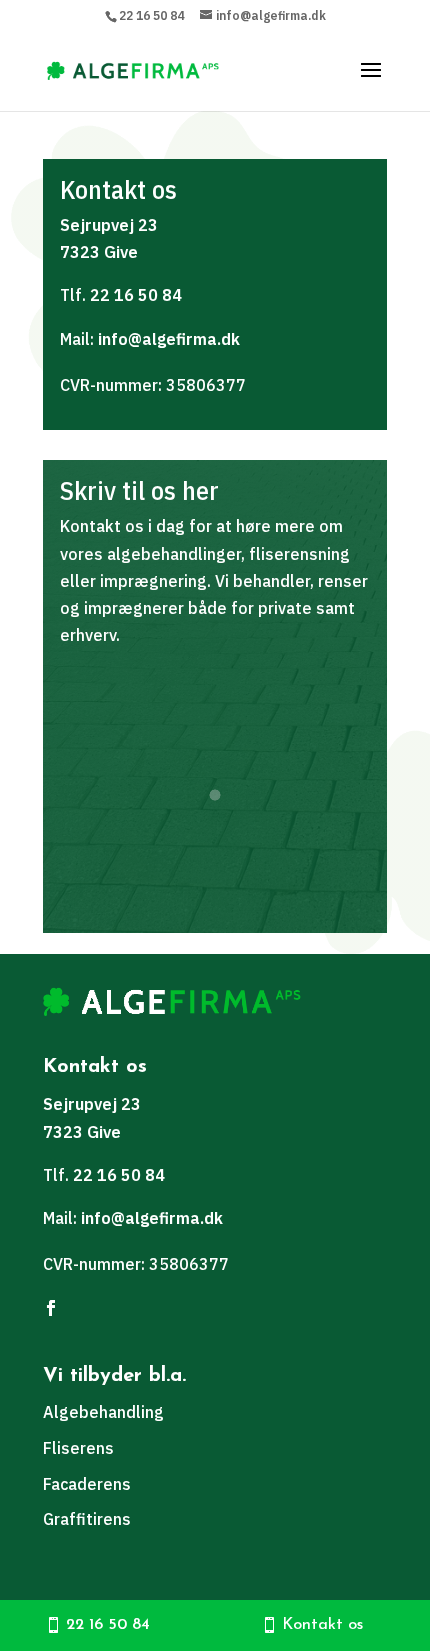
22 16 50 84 (151, 15)
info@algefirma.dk (169, 339)
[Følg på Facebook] (51, 1308)
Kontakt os (322, 1625)
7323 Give (99, 252)
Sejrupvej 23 (109, 225)
